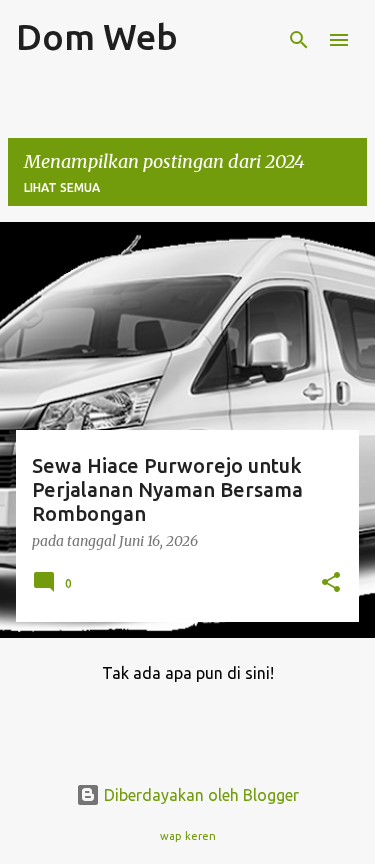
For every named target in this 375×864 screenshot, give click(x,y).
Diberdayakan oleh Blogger (199, 795)
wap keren (188, 836)
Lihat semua (62, 187)
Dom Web (97, 36)
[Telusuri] (299, 40)
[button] (331, 583)
